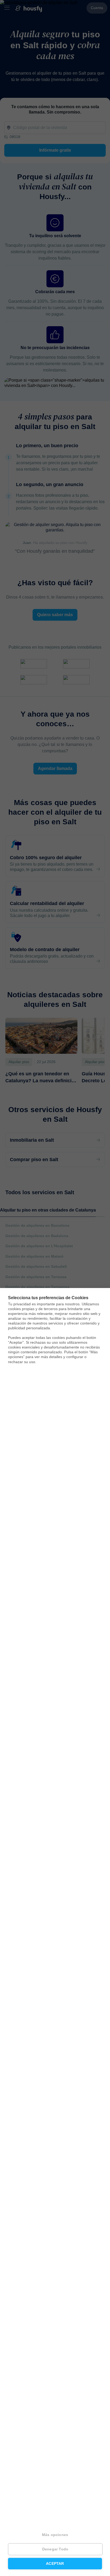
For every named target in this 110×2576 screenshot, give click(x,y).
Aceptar (55, 2564)
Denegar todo (55, 2549)
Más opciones (55, 2535)
